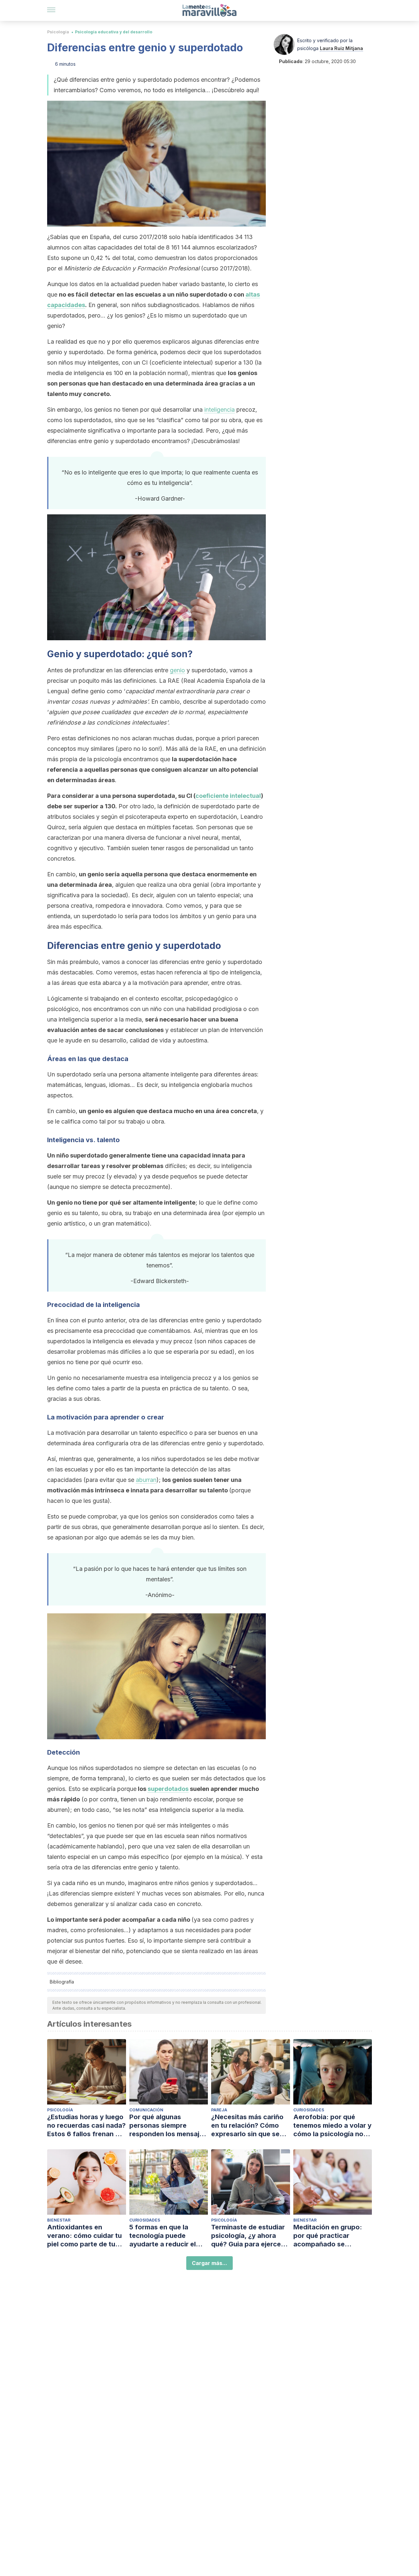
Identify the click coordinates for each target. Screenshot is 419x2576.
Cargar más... (209, 2263)
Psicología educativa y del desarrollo (114, 32)
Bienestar (59, 2220)
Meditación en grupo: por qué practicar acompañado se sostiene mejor (328, 2236)
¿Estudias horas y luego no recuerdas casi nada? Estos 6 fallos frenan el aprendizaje (86, 2126)
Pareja (219, 2110)
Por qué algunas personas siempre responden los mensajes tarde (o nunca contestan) (168, 2126)
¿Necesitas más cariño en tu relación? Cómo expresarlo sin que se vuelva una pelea (247, 2126)
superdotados (168, 1789)
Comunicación (146, 2110)
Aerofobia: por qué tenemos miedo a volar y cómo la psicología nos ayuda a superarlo (332, 2126)
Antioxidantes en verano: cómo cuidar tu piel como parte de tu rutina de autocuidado (84, 2236)
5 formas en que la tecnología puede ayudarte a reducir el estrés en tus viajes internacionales (163, 2236)
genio (177, 670)
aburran (146, 1480)
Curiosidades (309, 2110)
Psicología (58, 32)
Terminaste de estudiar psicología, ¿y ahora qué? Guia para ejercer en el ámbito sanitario (248, 2236)
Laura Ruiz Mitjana (341, 48)
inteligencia (219, 410)
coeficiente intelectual (228, 796)
